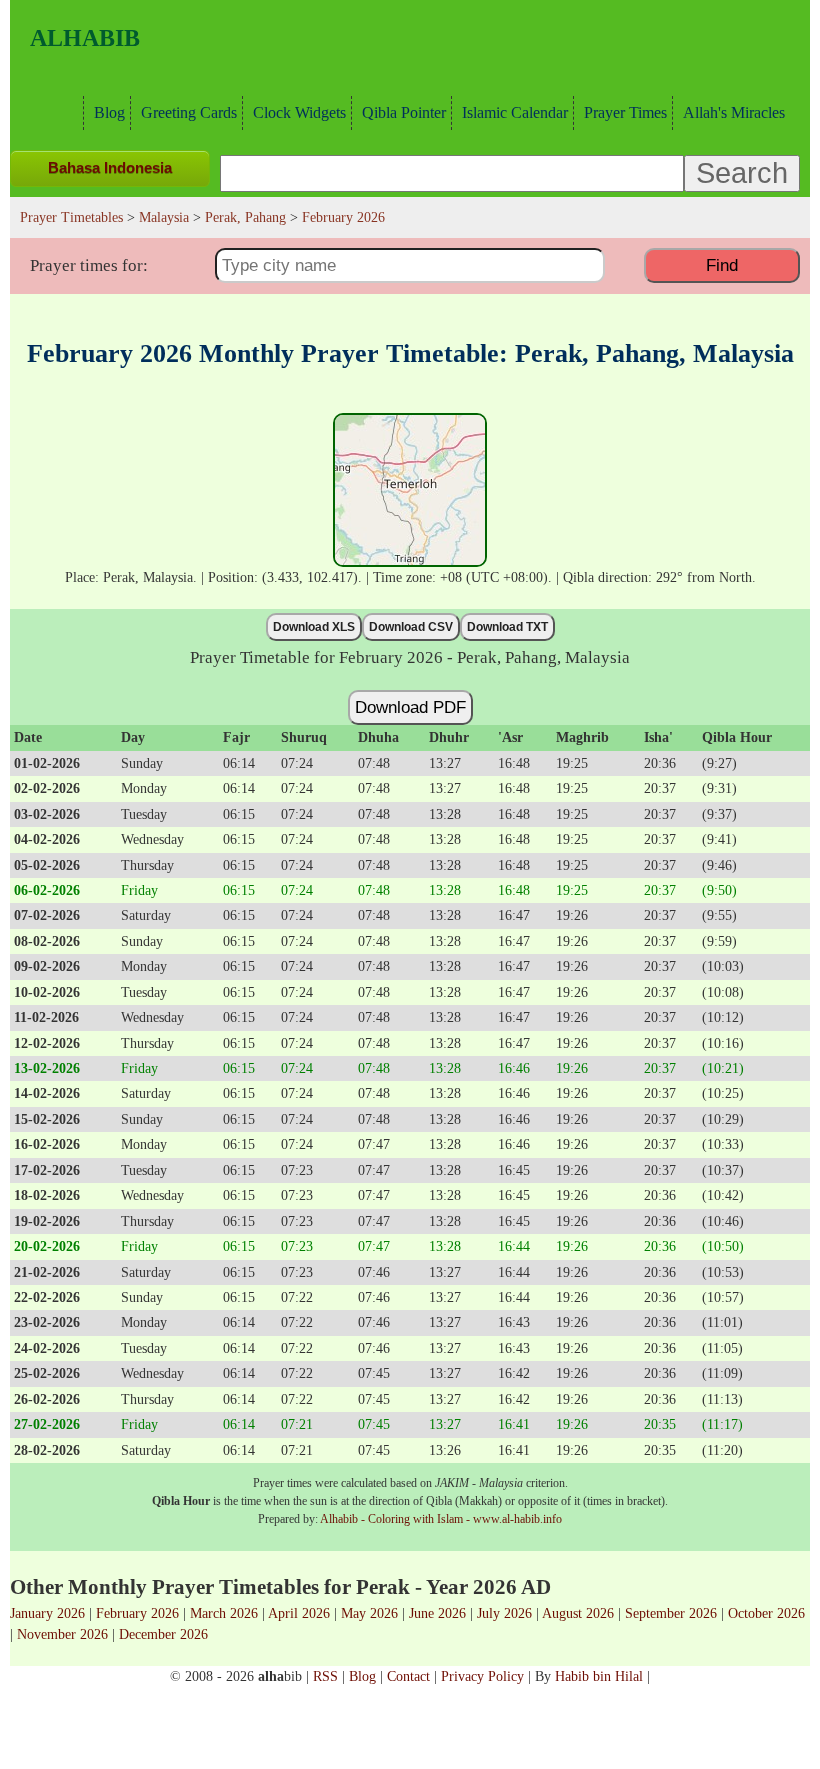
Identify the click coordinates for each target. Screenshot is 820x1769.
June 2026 (437, 1613)
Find (722, 265)
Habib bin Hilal (599, 1676)
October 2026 (766, 1613)
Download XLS (314, 627)
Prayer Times (625, 112)
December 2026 (163, 1634)
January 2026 (47, 1613)
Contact (408, 1676)
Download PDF (410, 707)
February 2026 (137, 1613)
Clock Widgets (299, 112)
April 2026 (299, 1613)
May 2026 (369, 1613)
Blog (109, 112)
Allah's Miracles (734, 112)
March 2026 (224, 1613)
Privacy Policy (482, 1676)
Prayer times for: (89, 265)
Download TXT (507, 627)
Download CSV (411, 627)
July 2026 (504, 1613)
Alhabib (85, 38)
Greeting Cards (189, 112)
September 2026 (671, 1613)
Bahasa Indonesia (110, 167)
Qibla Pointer (404, 112)
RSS (325, 1676)
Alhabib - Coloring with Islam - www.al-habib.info (441, 1519)
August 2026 (578, 1613)
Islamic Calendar (515, 112)
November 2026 (62, 1634)
